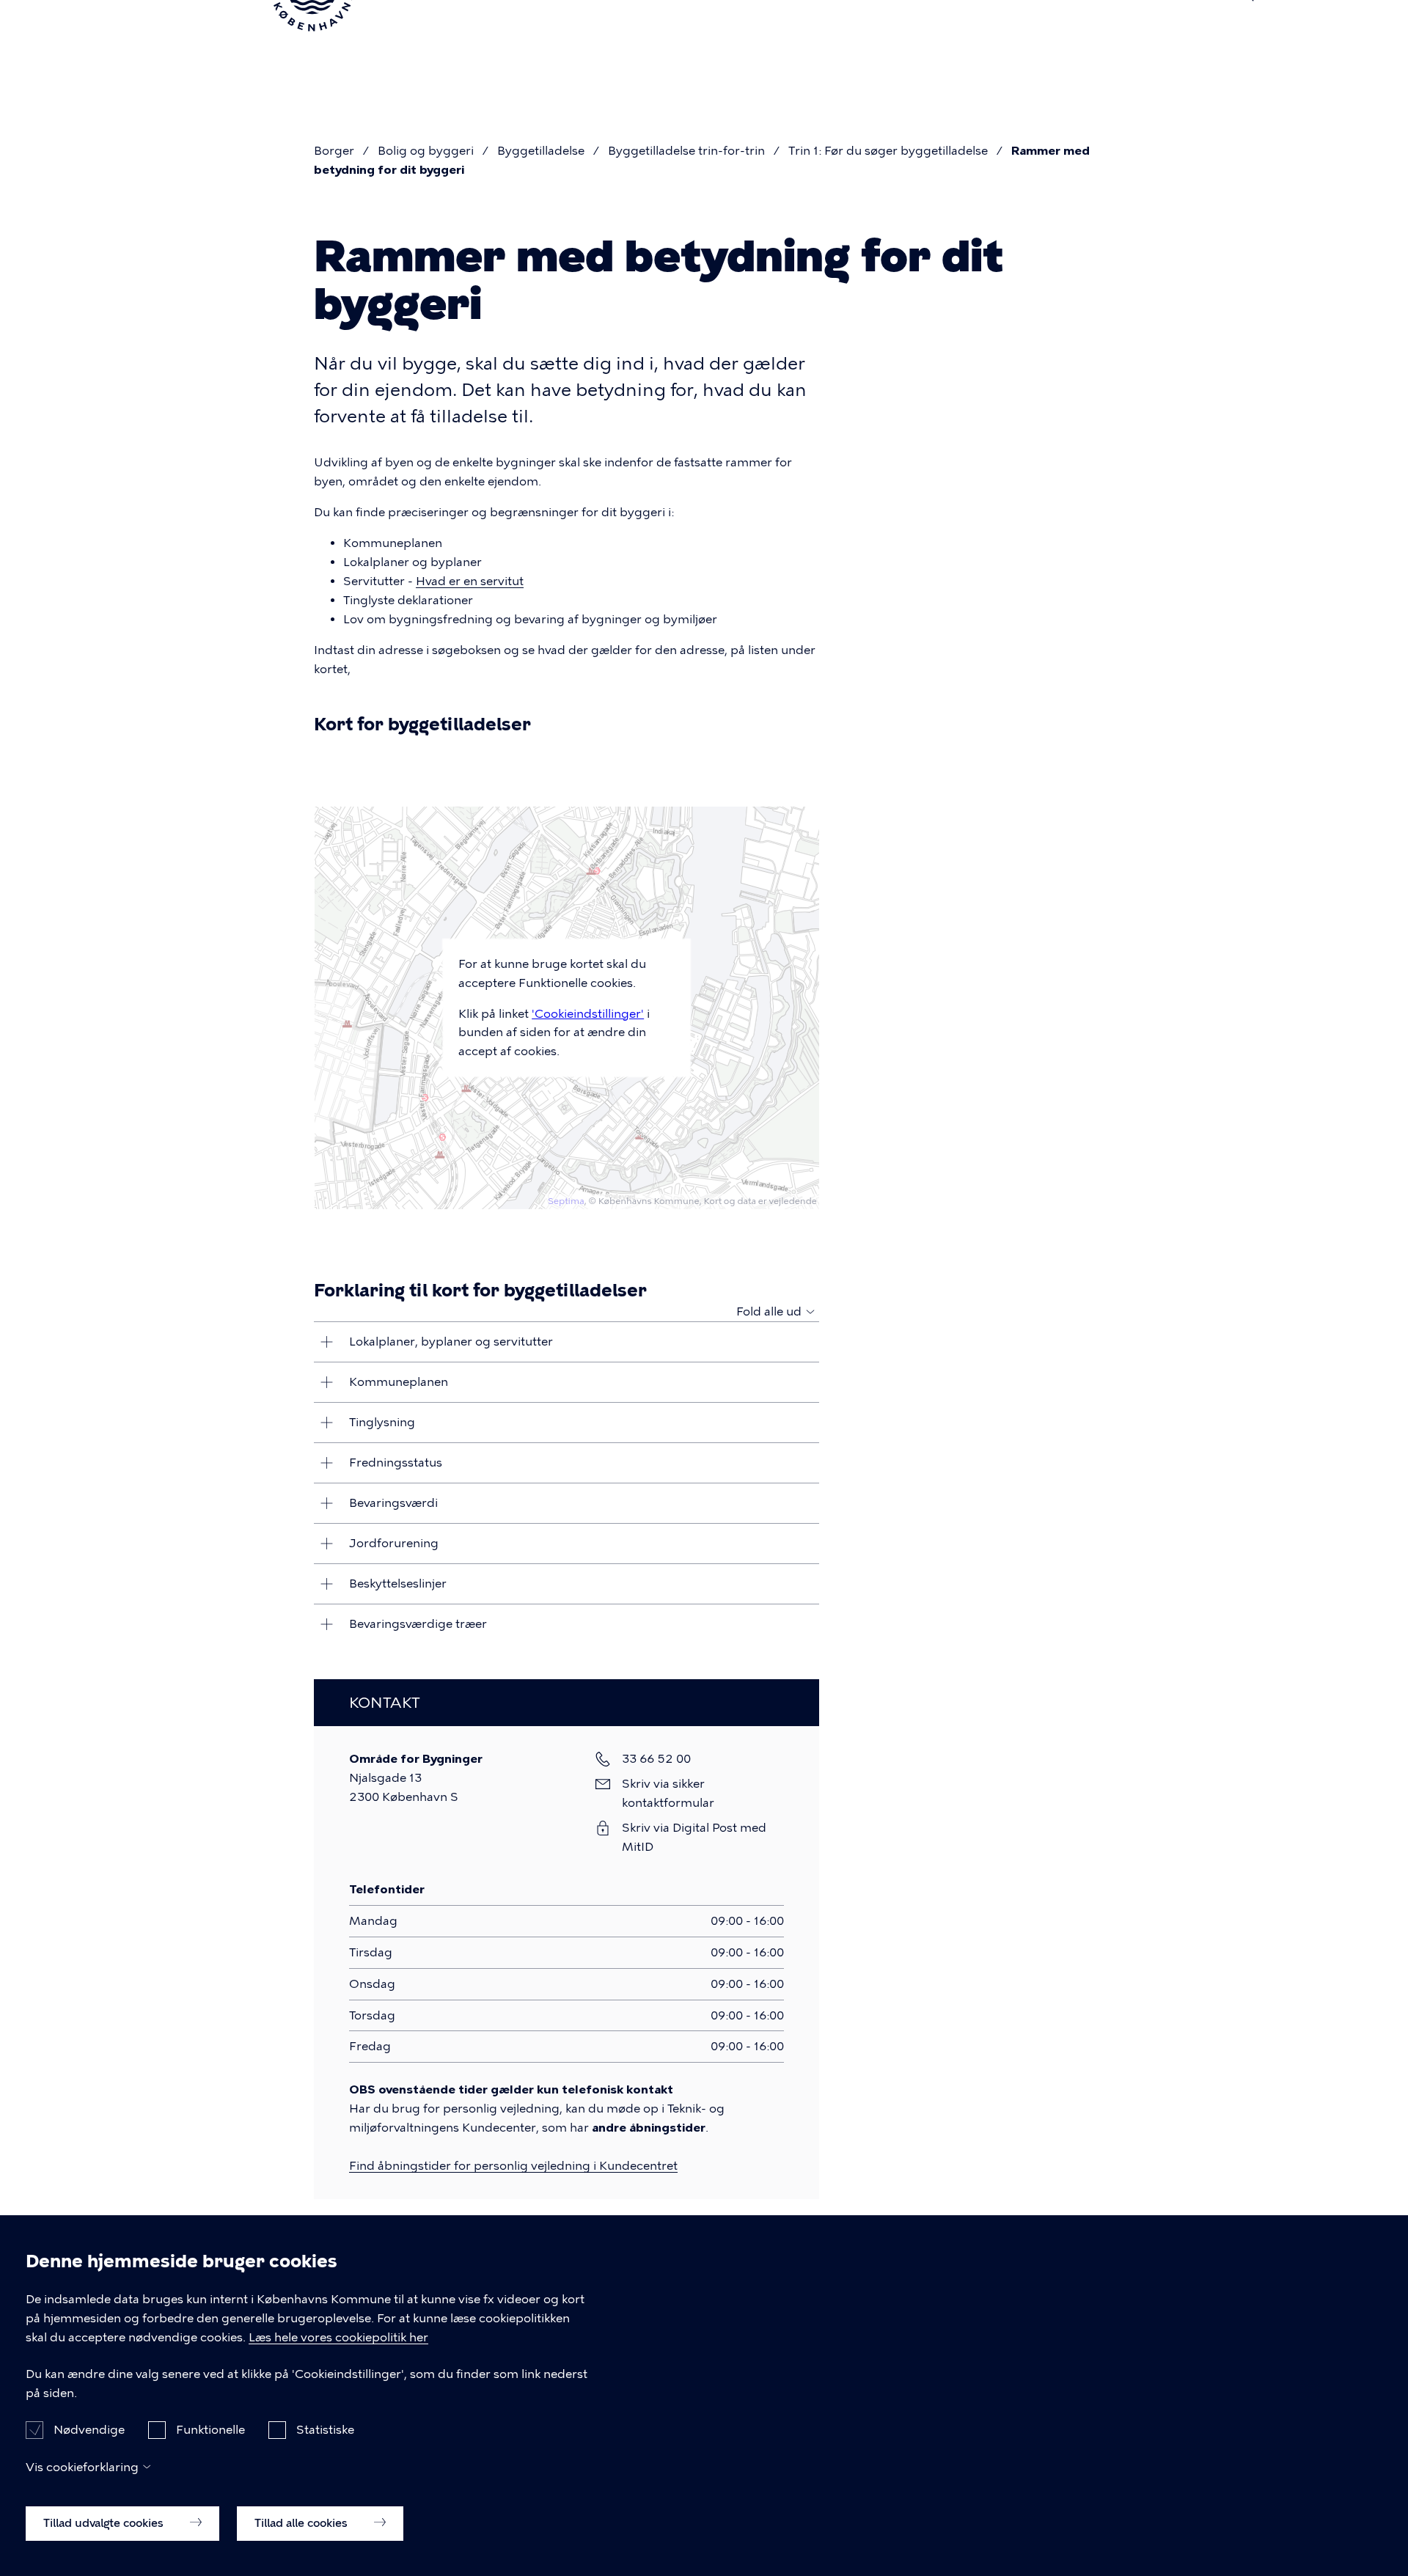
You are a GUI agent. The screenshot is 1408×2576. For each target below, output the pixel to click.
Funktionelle (210, 2429)
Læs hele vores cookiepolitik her (338, 2337)
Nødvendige (89, 2429)
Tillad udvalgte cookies (105, 2522)
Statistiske (325, 2429)
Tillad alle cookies (302, 2522)
